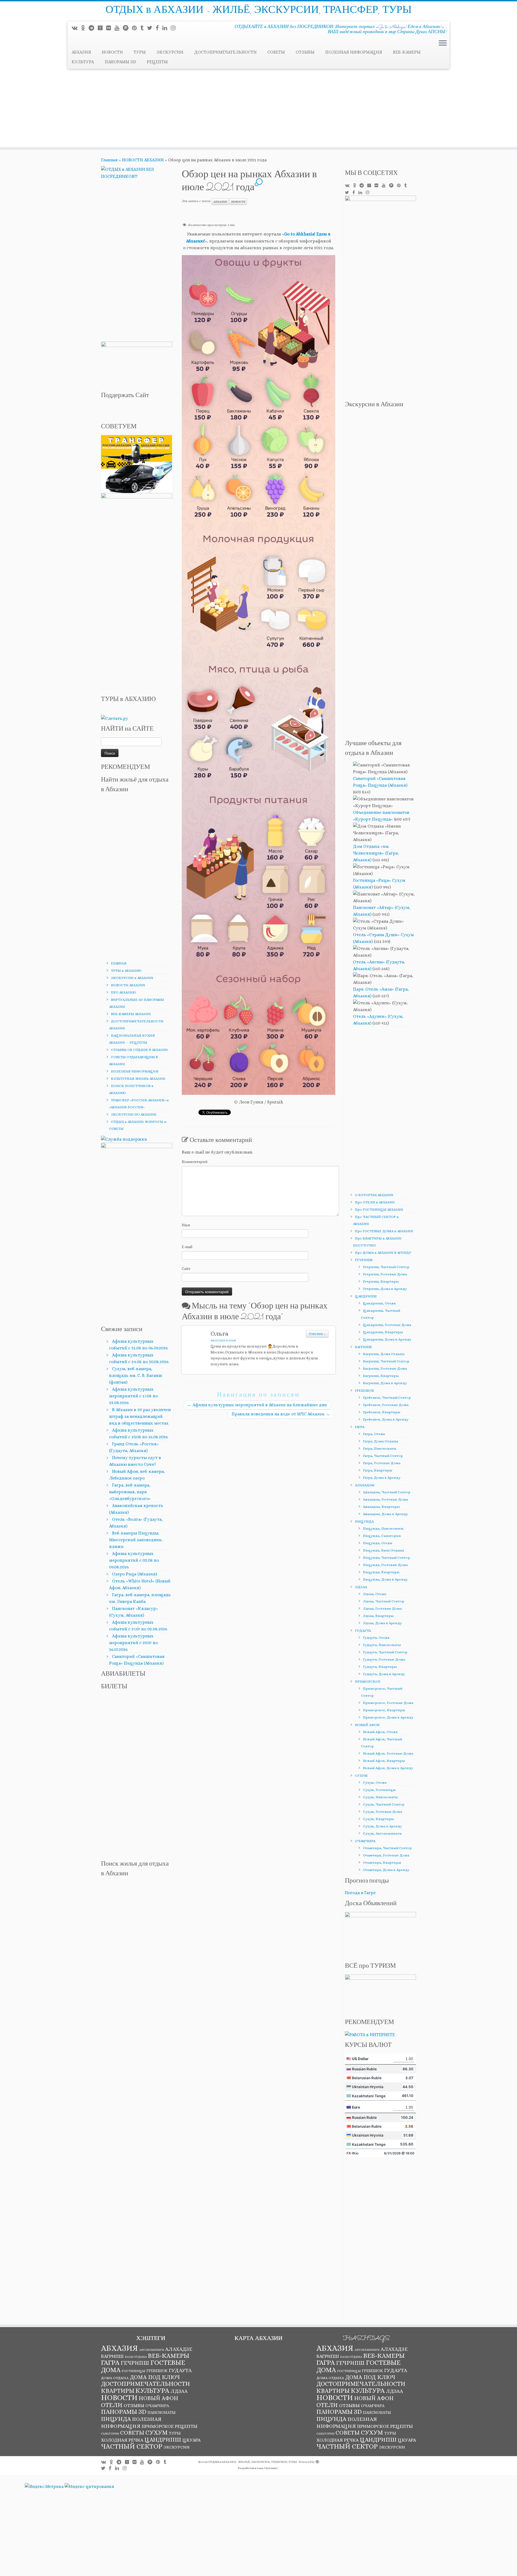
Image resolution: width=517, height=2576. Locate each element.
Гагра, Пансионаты (380, 1448)
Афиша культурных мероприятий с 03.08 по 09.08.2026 (134, 1560)
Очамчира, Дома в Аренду (386, 1870)
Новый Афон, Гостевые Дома (388, 1753)
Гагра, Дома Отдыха (380, 1441)
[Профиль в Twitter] (151, 28)
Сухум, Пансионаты (380, 1797)
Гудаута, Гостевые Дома (384, 1659)
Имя (186, 1225)
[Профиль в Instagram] (175, 28)
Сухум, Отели (375, 1782)
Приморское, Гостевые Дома (388, 1703)
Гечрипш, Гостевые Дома (385, 1274)
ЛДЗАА (361, 1587)
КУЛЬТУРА (83, 62)
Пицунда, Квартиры (381, 1572)
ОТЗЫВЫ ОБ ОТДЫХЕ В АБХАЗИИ (139, 1050)
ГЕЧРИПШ (364, 1260)
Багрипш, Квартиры (381, 1376)
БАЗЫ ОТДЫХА (136, 2357)
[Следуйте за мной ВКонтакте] (76, 28)
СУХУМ (361, 1775)
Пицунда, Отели (378, 1543)
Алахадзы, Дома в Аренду (385, 1514)
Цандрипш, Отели (379, 1303)
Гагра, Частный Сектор (383, 1456)
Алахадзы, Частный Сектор (387, 1492)
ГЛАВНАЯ (119, 963)
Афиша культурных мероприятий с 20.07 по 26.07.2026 (133, 1643)
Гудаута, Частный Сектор (385, 1652)
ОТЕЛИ (112, 2405)
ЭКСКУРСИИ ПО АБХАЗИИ (134, 1114)
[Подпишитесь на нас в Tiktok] (144, 28)
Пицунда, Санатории (382, 1536)
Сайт (186, 1269)
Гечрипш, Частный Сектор (386, 1267)
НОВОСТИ (112, 52)
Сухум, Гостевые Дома (382, 1812)
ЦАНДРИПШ (366, 1296)
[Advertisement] (258, 109)
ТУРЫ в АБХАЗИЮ (126, 971)
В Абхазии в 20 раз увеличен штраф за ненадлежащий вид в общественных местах (140, 1416)
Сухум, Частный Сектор (384, 1804)
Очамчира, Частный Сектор (387, 1848)
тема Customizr (267, 2468)
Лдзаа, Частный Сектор (384, 1601)
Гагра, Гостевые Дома (382, 1463)
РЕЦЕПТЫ (157, 62)
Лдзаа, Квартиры (378, 1616)
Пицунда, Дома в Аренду (385, 1579)
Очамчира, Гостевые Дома (386, 1855)
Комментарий (195, 1162)
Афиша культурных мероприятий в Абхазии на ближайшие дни (257, 1405)
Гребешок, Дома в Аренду (386, 1419)
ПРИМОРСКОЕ (368, 1681)
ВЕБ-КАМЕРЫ (407, 52)
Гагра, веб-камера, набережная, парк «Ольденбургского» (130, 1492)
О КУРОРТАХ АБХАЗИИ (374, 1195)
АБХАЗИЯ (81, 52)
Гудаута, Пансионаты (382, 1645)
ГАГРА (360, 1427)
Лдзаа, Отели (375, 1594)
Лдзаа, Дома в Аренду (382, 1623)
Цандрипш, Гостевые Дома (387, 1325)
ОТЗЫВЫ (305, 52)
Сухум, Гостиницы (379, 1790)
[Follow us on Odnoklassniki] (85, 28)
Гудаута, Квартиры (380, 1667)
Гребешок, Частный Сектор (387, 1398)
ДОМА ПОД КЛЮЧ (155, 2377)
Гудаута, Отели (376, 1638)
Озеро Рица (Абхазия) (135, 1574)
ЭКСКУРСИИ (170, 52)
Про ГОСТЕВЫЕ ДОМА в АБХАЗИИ (384, 1231)
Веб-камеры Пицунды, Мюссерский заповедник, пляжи (136, 1540)
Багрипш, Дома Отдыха (384, 1354)
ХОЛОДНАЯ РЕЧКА (122, 2440)
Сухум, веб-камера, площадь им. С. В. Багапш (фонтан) (136, 1375)
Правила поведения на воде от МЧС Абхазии (281, 1414)
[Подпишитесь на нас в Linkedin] (167, 28)
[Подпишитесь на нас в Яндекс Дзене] (102, 28)
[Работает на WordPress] (317, 2461)
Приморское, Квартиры (384, 1710)
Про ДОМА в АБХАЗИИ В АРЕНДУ (383, 1253)
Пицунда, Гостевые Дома (385, 1565)
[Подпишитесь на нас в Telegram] (93, 28)
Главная (109, 160)
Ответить (317, 1334)
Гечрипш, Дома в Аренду (385, 1289)
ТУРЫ (140, 52)
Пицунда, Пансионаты (383, 1528)
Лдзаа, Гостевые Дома (382, 1608)
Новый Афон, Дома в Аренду (388, 1768)
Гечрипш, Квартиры (381, 1281)
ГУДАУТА (363, 1631)
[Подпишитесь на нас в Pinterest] (136, 28)
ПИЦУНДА (364, 1521)
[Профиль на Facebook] (159, 28)
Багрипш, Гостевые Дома (385, 1368)
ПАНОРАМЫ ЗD (120, 62)
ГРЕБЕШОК (365, 1391)
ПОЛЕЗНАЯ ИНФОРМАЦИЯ (354, 52)
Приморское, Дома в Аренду (388, 1717)
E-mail (187, 1247)
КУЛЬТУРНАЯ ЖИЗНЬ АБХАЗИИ (138, 1079)
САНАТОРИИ (110, 2433)
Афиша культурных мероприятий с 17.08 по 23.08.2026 (133, 1396)
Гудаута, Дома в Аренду (384, 1674)
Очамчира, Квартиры (382, 1862)
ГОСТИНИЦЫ (134, 2371)
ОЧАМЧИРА (157, 2406)
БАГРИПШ (363, 1347)
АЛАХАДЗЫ (365, 1485)
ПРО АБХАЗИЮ (123, 992)
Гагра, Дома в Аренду (382, 1478)
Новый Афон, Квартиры (384, 1761)
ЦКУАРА (191, 2440)
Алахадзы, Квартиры (381, 1507)
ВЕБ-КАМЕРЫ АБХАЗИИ (131, 1014)
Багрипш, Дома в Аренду (385, 1383)
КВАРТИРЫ (118, 2391)
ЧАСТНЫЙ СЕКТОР (132, 2446)
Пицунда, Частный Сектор (387, 1558)
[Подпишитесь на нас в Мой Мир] (110, 28)
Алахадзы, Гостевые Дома (385, 1499)
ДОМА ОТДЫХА (115, 2378)
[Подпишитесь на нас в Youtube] (119, 28)
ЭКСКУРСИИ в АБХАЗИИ (132, 978)
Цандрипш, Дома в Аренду (387, 1339)
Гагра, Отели (374, 1434)
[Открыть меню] (443, 43)
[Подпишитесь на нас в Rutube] (127, 28)
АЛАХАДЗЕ (179, 2349)
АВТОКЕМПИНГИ (152, 2350)
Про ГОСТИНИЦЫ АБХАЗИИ (379, 1209)
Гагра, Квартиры (378, 1470)
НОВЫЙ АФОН (367, 1725)
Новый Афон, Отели (380, 1732)
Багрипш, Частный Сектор (386, 1361)
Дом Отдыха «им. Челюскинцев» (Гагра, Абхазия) (376, 853)
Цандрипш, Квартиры (383, 1332)
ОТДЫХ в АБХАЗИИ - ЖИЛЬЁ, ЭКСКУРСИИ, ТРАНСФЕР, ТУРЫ (259, 11)
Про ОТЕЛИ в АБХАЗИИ (375, 1202)
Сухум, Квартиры (378, 1819)
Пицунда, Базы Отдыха (383, 1550)
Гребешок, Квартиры (382, 1412)
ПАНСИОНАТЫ (162, 2412)
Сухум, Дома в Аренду (382, 1826)
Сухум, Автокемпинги (382, 1833)
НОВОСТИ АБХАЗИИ (143, 160)
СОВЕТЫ (276, 52)
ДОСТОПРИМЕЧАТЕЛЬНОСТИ (225, 52)
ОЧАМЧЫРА (365, 1841)
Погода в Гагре (360, 1893)
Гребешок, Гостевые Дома (386, 1405)
